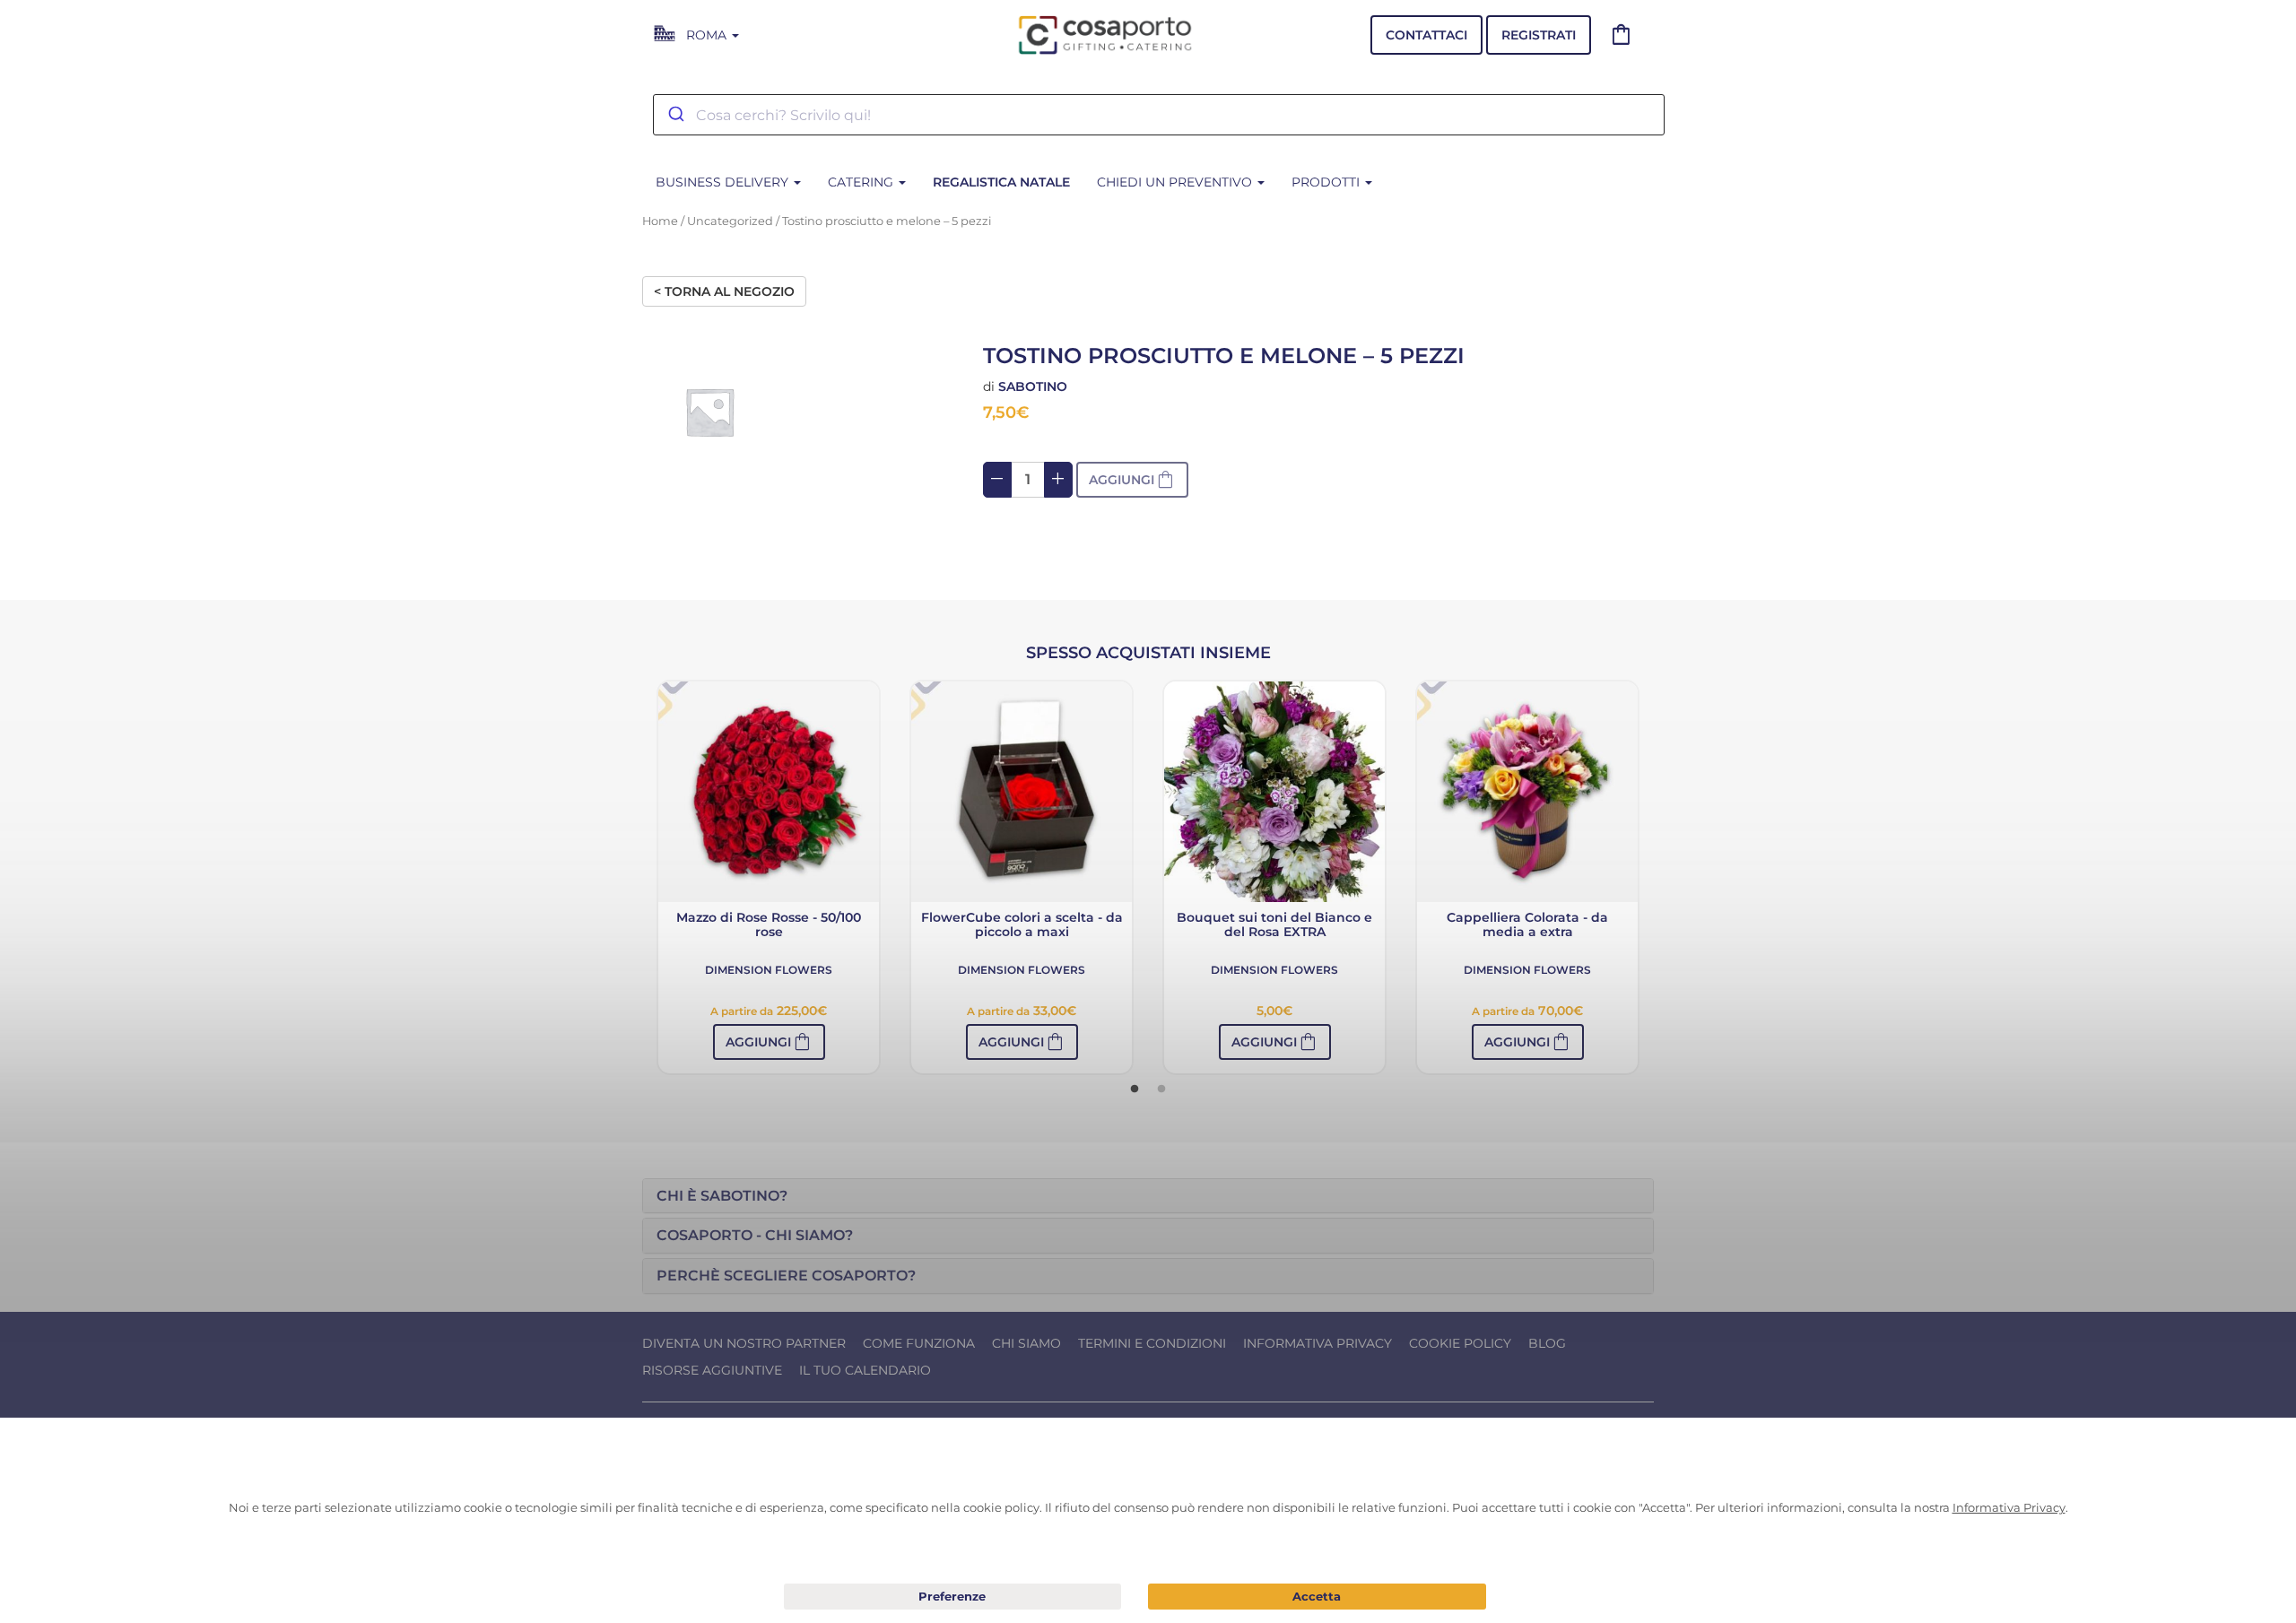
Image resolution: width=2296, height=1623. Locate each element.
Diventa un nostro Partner (744, 1343)
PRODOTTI (1327, 182)
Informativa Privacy (1318, 1343)
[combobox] (1159, 115)
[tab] (1148, 1196)
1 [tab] (1135, 1089)
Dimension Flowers (769, 970)
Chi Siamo (1026, 1343)
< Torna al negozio (724, 291)
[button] (769, 1042)
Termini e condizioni (1152, 1343)
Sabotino (1033, 386)
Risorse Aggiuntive (712, 1370)
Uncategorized (730, 221)
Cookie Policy (1460, 1343)
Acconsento (1317, 1597)
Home (660, 221)
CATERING (862, 182)
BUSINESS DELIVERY (724, 182)
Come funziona (919, 1343)
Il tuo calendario (865, 1370)
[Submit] (675, 115)
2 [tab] (1161, 1089)
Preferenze (953, 1597)
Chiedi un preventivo (1176, 182)
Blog (1547, 1343)
